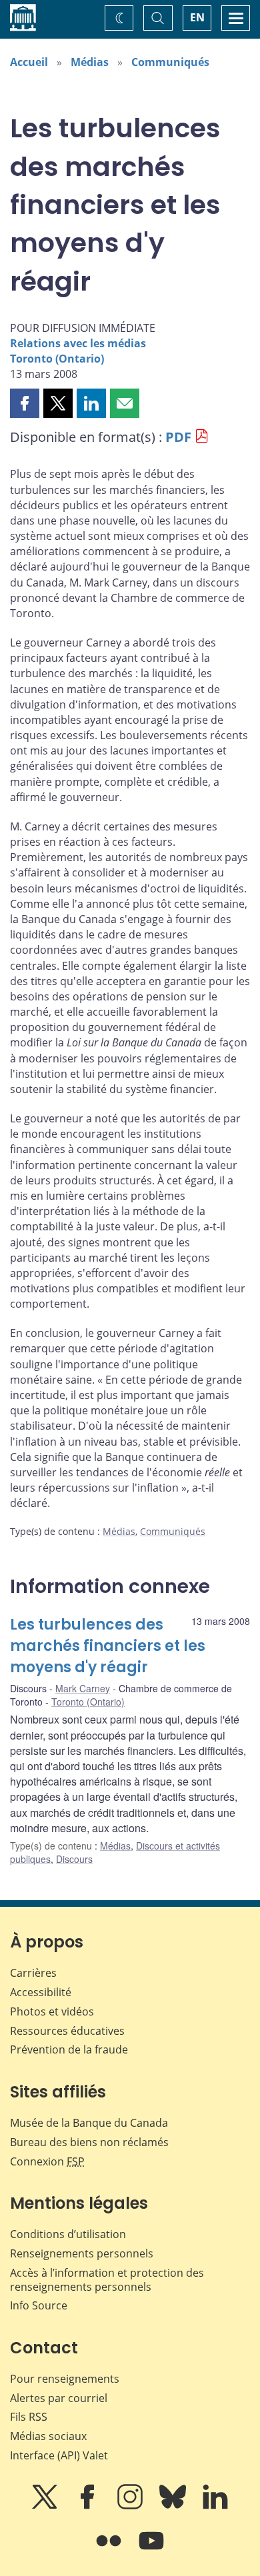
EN (197, 17)
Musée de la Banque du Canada (89, 2123)
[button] (25, 403)
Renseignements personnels (82, 2253)
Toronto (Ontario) (57, 359)
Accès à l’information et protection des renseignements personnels (107, 2280)
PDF (178, 437)
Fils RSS (29, 2417)
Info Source (39, 2305)
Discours (74, 1859)
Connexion (47, 2161)
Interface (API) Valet (59, 2455)
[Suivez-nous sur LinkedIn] (215, 2506)
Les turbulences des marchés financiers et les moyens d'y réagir (108, 1646)
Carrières (33, 1973)
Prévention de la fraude (69, 2049)
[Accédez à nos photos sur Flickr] (110, 2550)
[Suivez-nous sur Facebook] (89, 2506)
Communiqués (170, 62)
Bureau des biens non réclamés (89, 2142)
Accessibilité (41, 1992)
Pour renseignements (65, 2379)
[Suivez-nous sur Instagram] (131, 2506)
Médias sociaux (48, 2436)
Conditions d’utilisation (68, 2234)
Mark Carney (83, 1688)
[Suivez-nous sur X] (46, 2506)
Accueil (29, 62)
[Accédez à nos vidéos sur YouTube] (151, 2550)
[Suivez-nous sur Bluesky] (174, 2506)
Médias (90, 62)
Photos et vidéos (52, 2011)
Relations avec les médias (78, 343)
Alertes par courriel (59, 2398)
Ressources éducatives (67, 2031)
